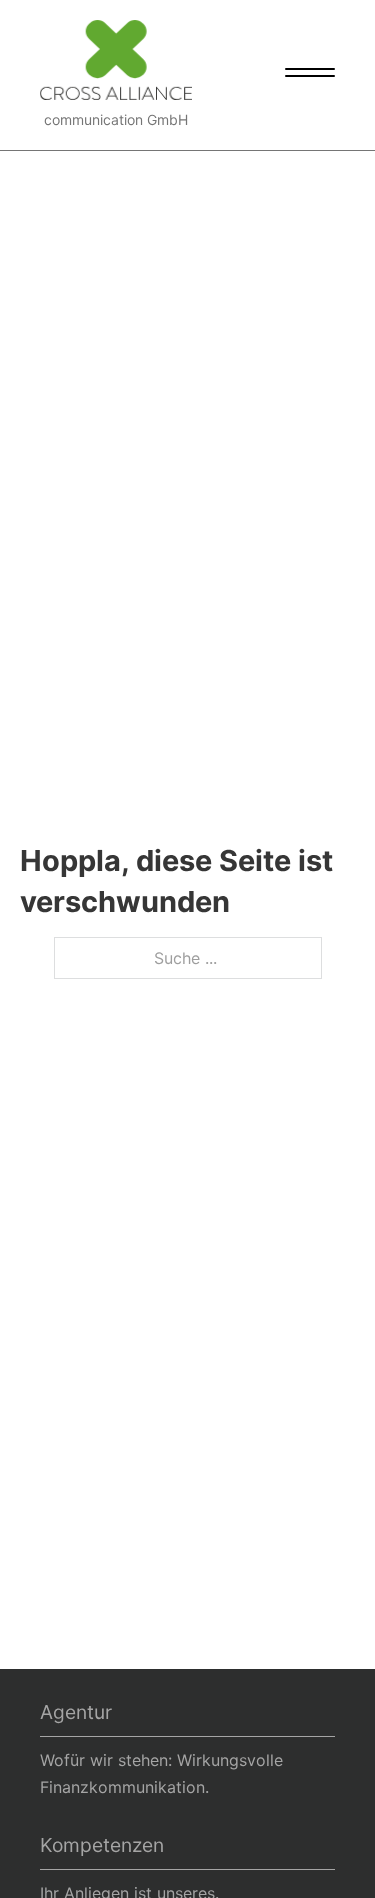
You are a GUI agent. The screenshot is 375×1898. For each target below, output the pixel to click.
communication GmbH (116, 119)
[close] (310, 75)
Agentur (76, 1712)
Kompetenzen (102, 1845)
